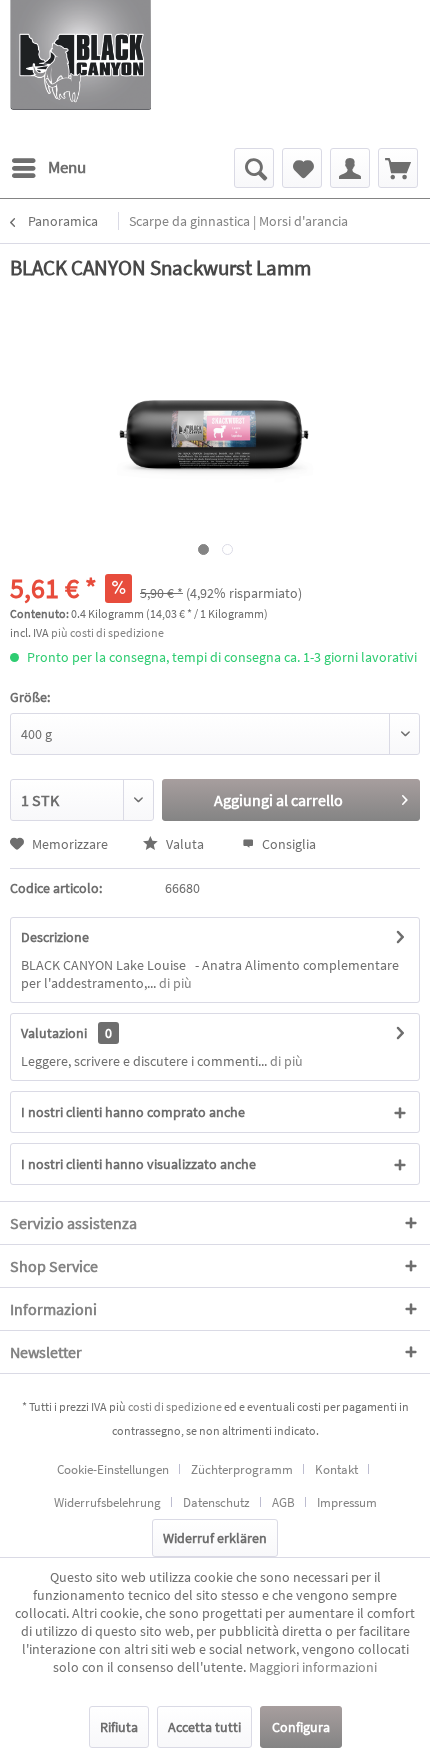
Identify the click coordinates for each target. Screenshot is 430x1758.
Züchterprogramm (242, 1469)
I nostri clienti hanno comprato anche (133, 1112)
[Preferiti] (302, 168)
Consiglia (287, 844)
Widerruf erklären (215, 1538)
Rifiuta (119, 1727)
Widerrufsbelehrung (107, 1502)
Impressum (347, 1502)
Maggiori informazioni (313, 1667)
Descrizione (55, 937)
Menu (67, 167)
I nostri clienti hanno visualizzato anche (138, 1164)
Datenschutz (216, 1502)
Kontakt (336, 1469)
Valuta (185, 844)
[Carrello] (398, 168)
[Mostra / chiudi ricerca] (254, 168)
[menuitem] (48, 168)
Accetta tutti (204, 1727)
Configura (301, 1727)
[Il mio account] (350, 168)
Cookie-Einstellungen (113, 1469)
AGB (283, 1502)
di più (174, 983)
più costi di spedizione (107, 632)
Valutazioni (54, 1033)
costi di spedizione (175, 1406)
